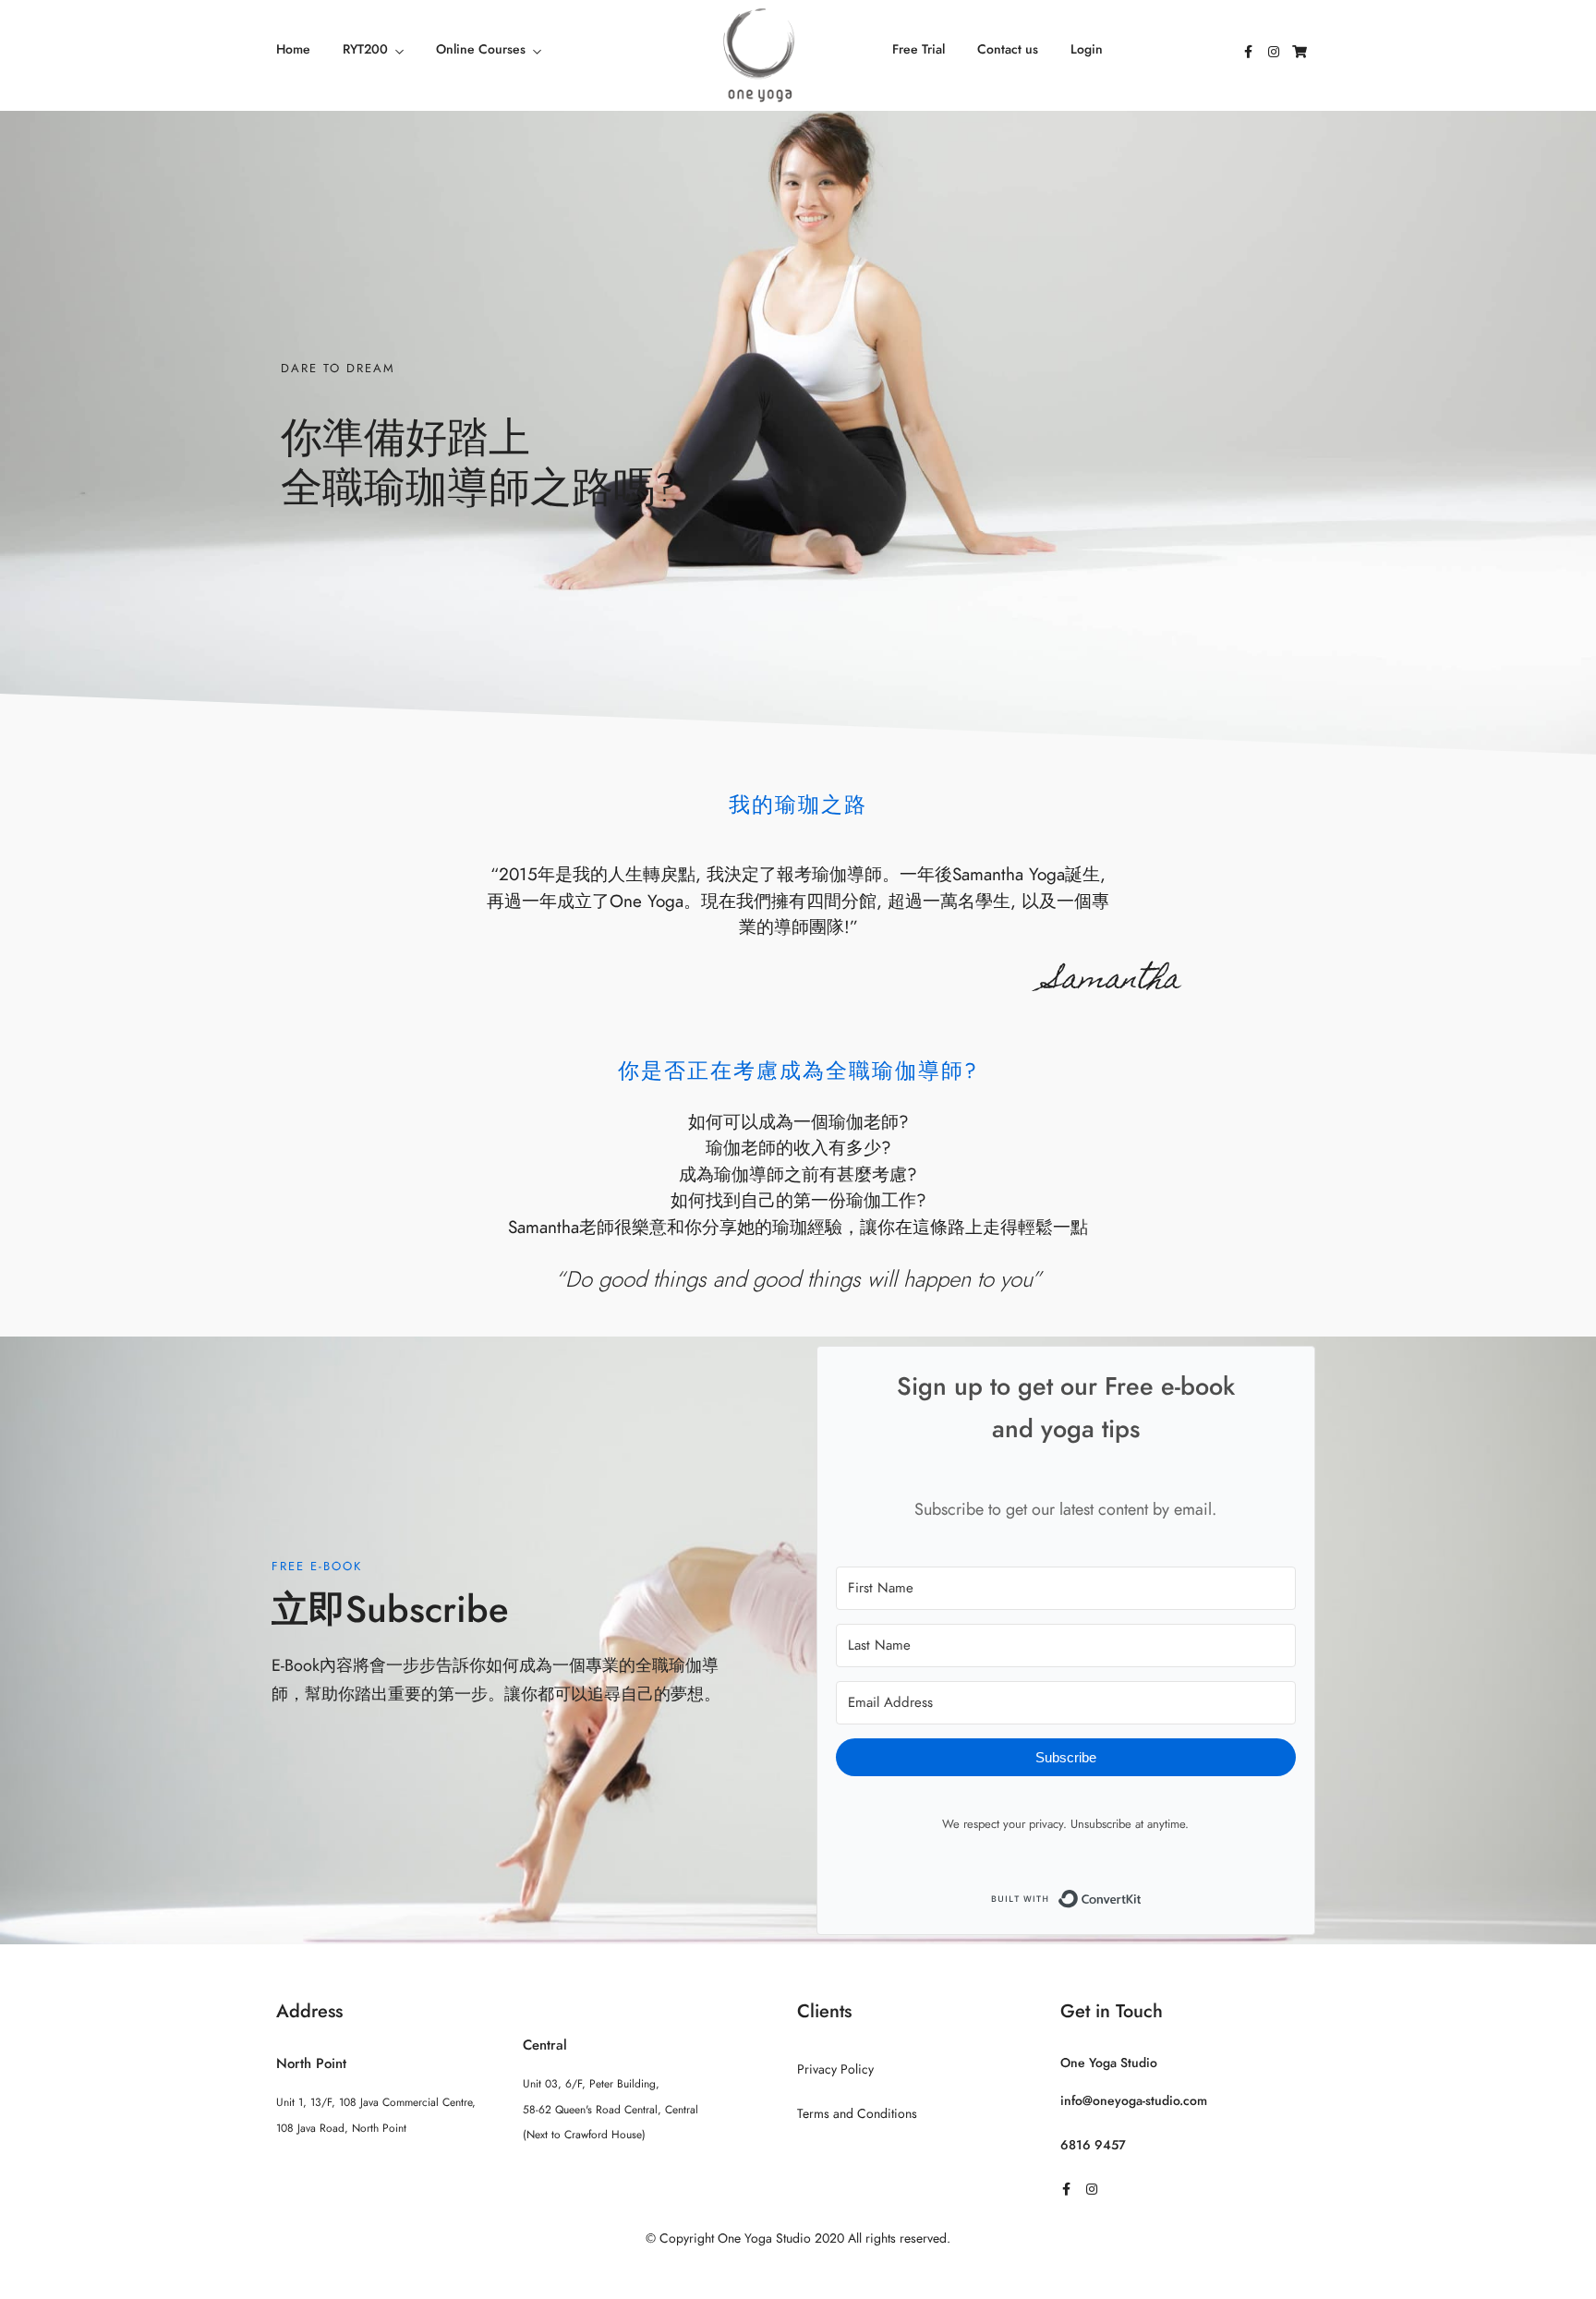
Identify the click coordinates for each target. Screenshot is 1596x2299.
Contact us (1008, 49)
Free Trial (919, 49)
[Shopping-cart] (1300, 52)
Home (293, 49)
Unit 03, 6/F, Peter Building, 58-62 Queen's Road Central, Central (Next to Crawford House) (611, 2109)
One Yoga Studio (1109, 2063)
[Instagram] (1274, 52)
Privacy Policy (835, 2069)
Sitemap (798, 2275)
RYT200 (365, 49)
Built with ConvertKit (1142, 1895)
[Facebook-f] (1248, 52)
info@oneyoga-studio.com (1134, 2101)
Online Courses (481, 49)
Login (1087, 49)
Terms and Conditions (857, 2114)
